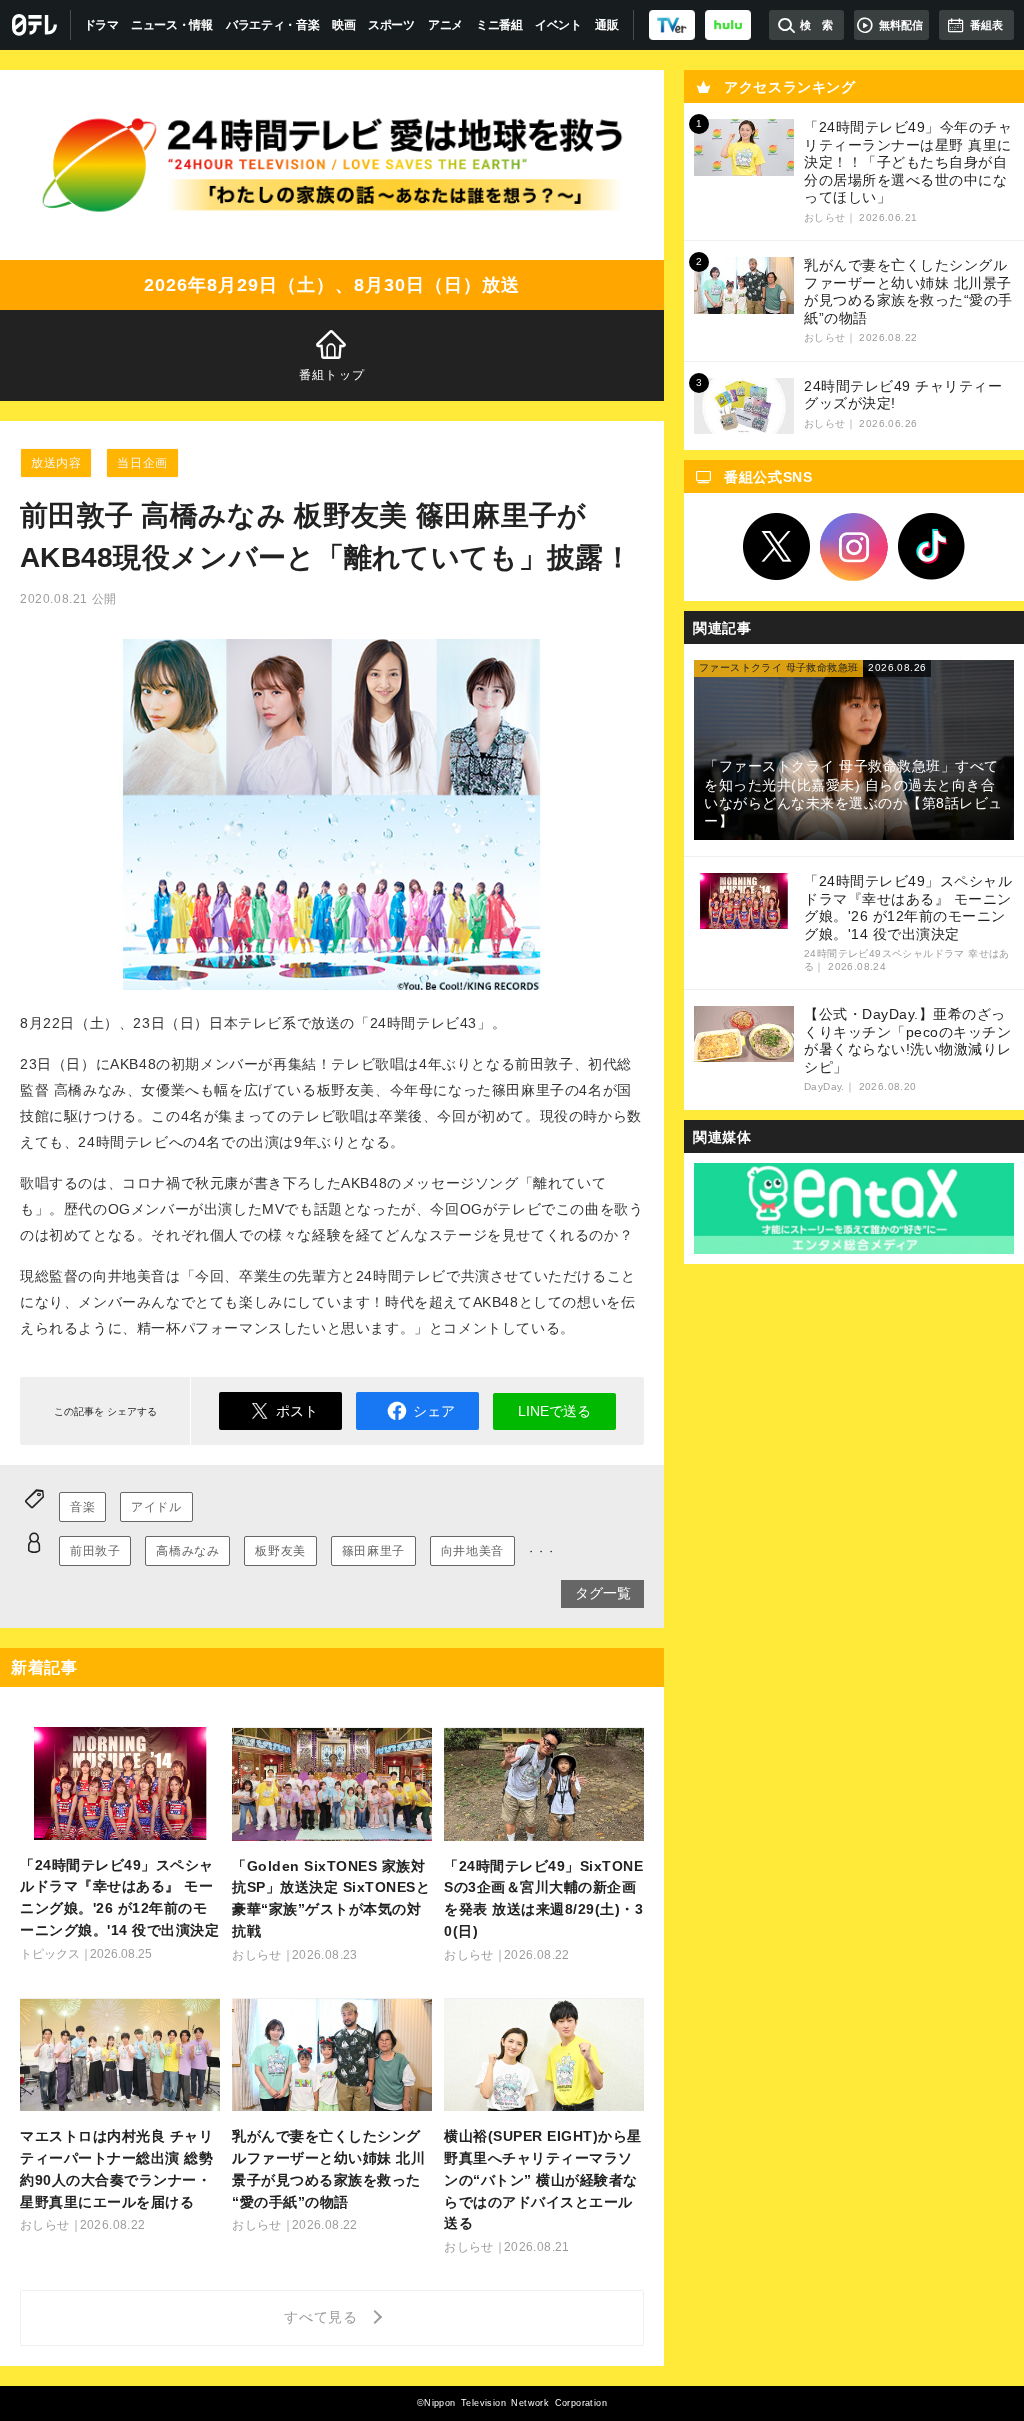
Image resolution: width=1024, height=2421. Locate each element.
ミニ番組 (499, 25)
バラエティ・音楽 (273, 25)
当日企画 (142, 463)
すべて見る (324, 2317)
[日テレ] (35, 25)
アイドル (156, 1507)
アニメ (445, 25)
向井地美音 (472, 1551)
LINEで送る (554, 1411)
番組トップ (332, 375)
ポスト (297, 1411)
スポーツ (391, 25)
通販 (606, 25)
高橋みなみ (187, 1551)
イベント (558, 25)
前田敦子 (95, 1551)
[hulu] (728, 25)
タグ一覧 (603, 1593)
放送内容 (56, 463)
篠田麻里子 (373, 1551)
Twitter (777, 547)
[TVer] (672, 25)
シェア (434, 1411)
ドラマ (101, 25)
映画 (343, 25)
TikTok (932, 547)
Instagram (854, 547)
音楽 (82, 1507)
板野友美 (280, 1551)
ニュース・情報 (172, 25)
